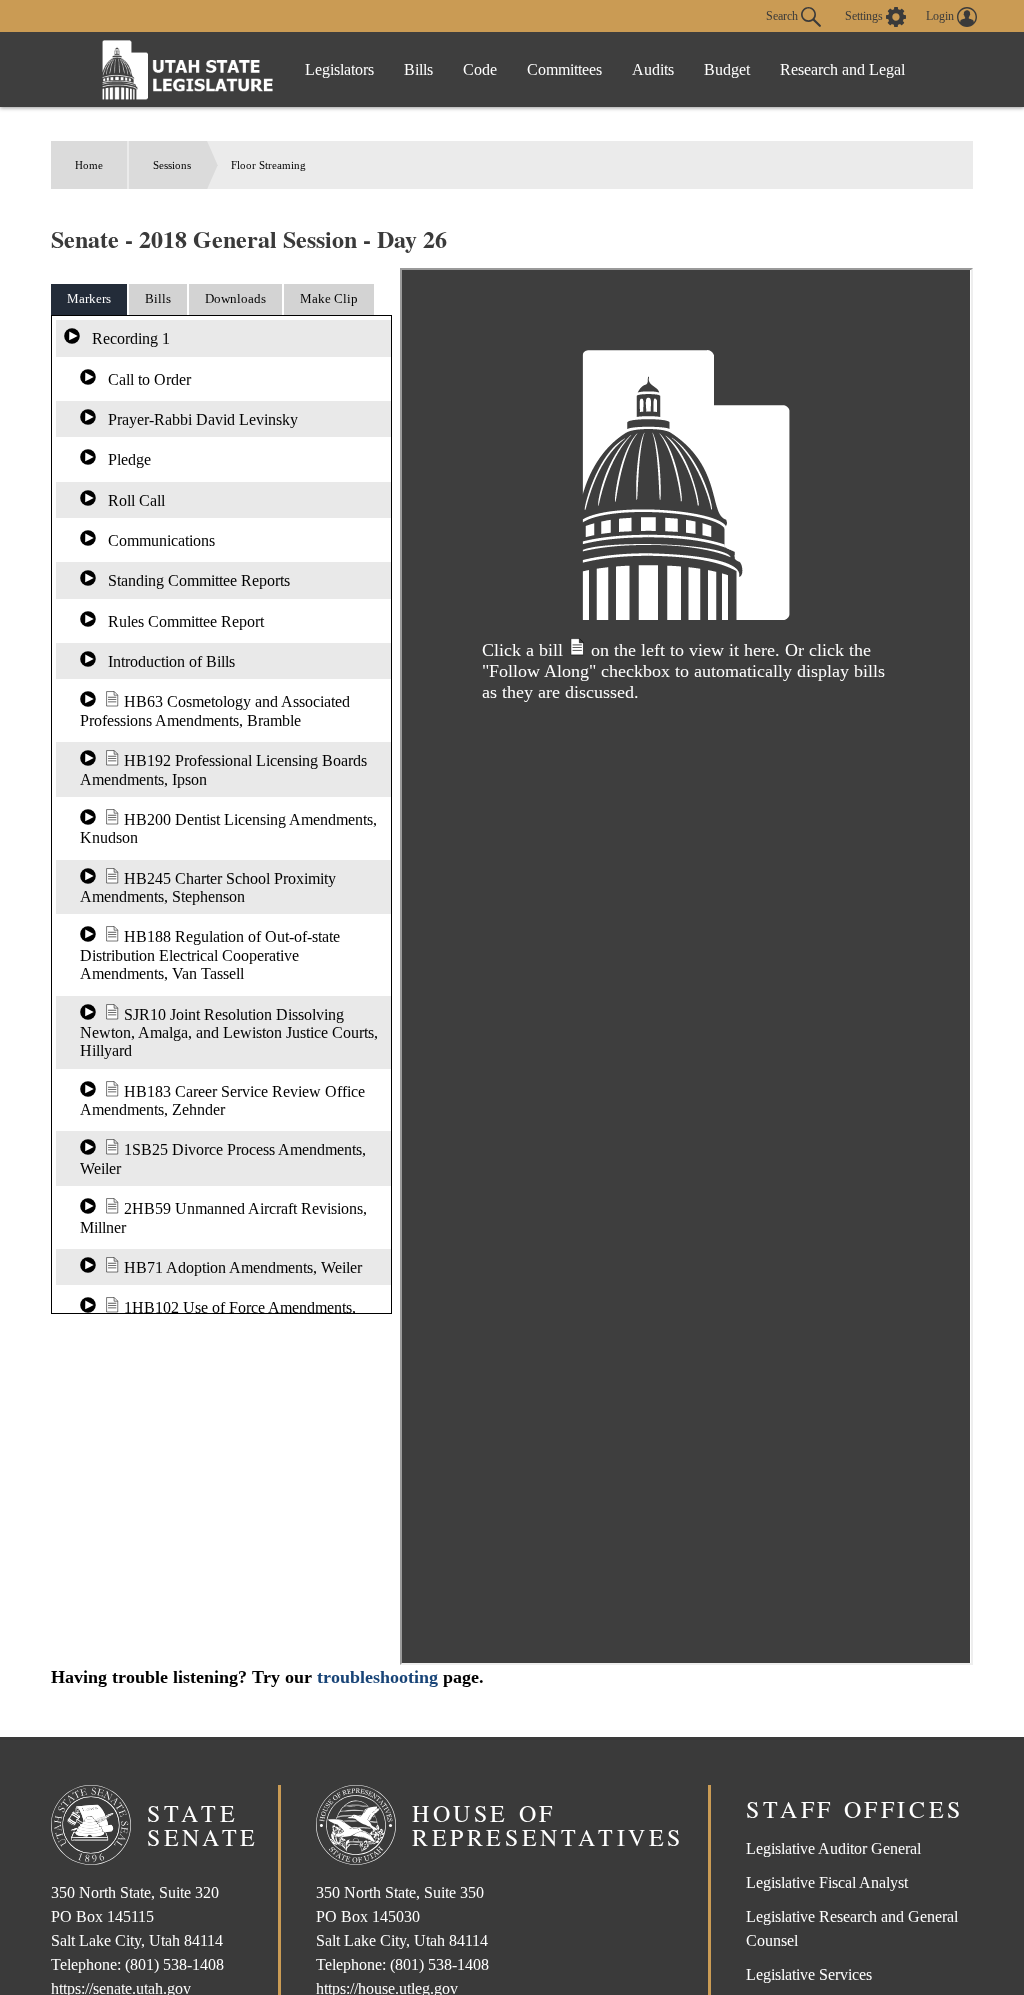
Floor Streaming (268, 165)
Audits (653, 69)
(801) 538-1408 (174, 1964)
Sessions (172, 165)
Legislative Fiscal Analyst (827, 1882)
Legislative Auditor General (833, 1848)
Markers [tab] (89, 298)
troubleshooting (377, 1677)
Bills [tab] (158, 298)
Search (783, 15)
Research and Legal (842, 69)
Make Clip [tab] (329, 298)
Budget (727, 69)
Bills (418, 69)
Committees (564, 69)
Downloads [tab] (235, 298)
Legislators (339, 69)
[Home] (188, 69)
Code (480, 69)
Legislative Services (809, 1974)
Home (89, 165)
